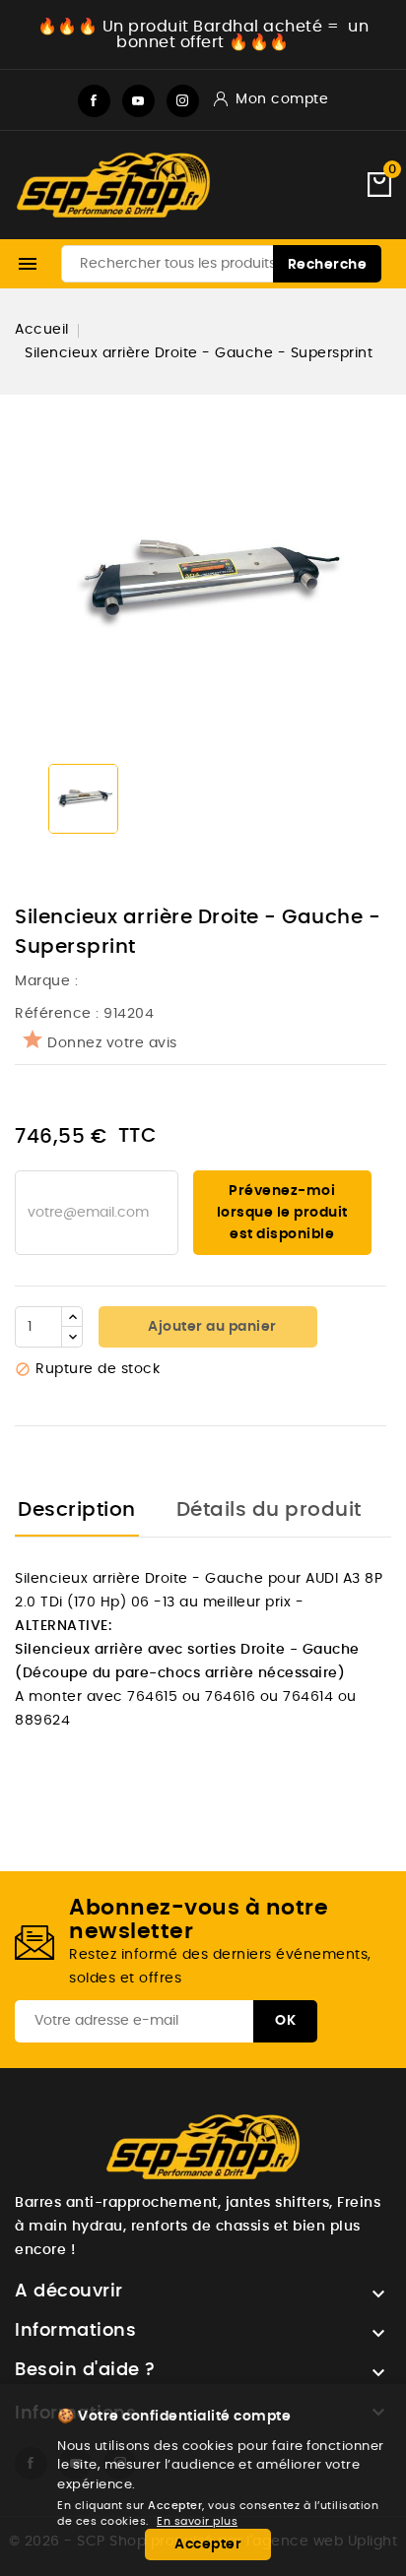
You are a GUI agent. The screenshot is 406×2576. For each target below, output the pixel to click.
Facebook (94, 101)
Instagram (183, 101)
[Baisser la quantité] (72, 1337)
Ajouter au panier (211, 1327)
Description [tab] (77, 1510)
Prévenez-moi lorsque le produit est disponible (282, 1213)
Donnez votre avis (112, 1043)
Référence (53, 1014)
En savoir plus (197, 2521)
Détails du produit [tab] (269, 1510)
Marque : (49, 981)
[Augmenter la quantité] (72, 1317)
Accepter (208, 2545)
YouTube (138, 101)
